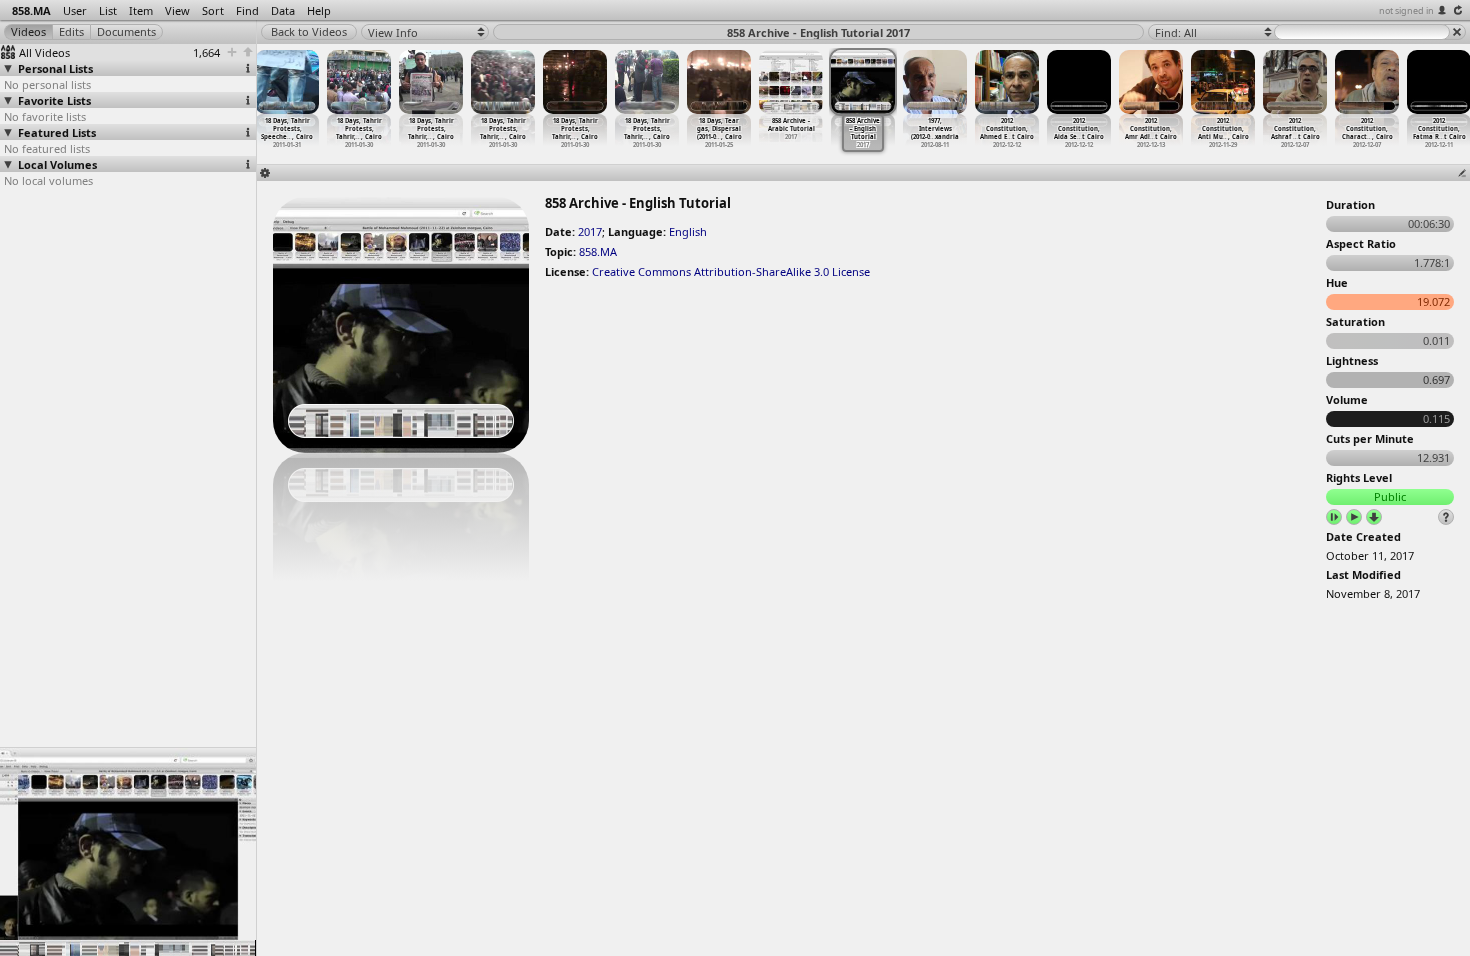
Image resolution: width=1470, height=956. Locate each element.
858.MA (598, 251)
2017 (590, 231)
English (688, 231)
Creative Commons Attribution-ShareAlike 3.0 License (731, 271)
